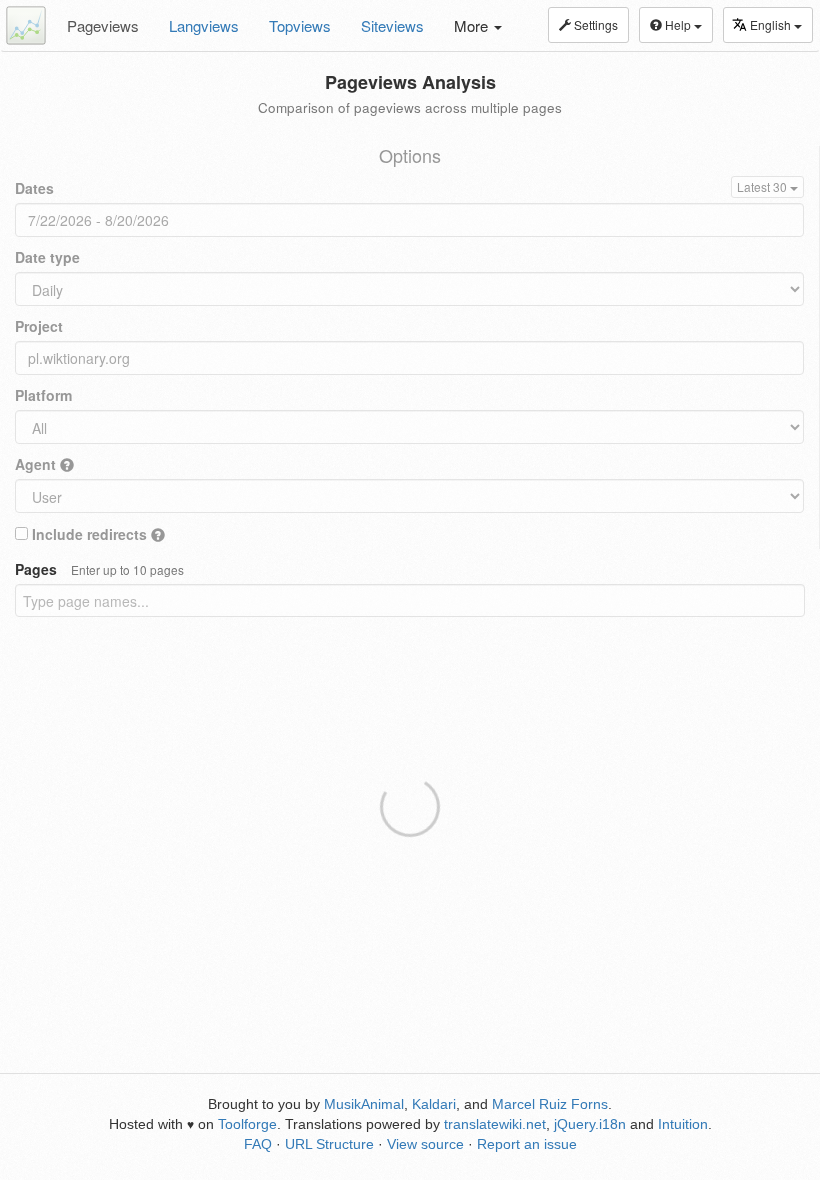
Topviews (300, 25)
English (772, 24)
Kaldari (434, 1104)
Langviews (204, 25)
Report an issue (527, 1144)
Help (678, 24)
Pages (99, 569)
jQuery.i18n (590, 1124)
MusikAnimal (364, 1104)
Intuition (683, 1124)
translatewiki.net (495, 1124)
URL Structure (329, 1144)
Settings (594, 24)
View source (425, 1144)
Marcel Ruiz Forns (550, 1104)
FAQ (258, 1144)
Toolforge (247, 1124)
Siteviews (392, 25)
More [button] (473, 25)
